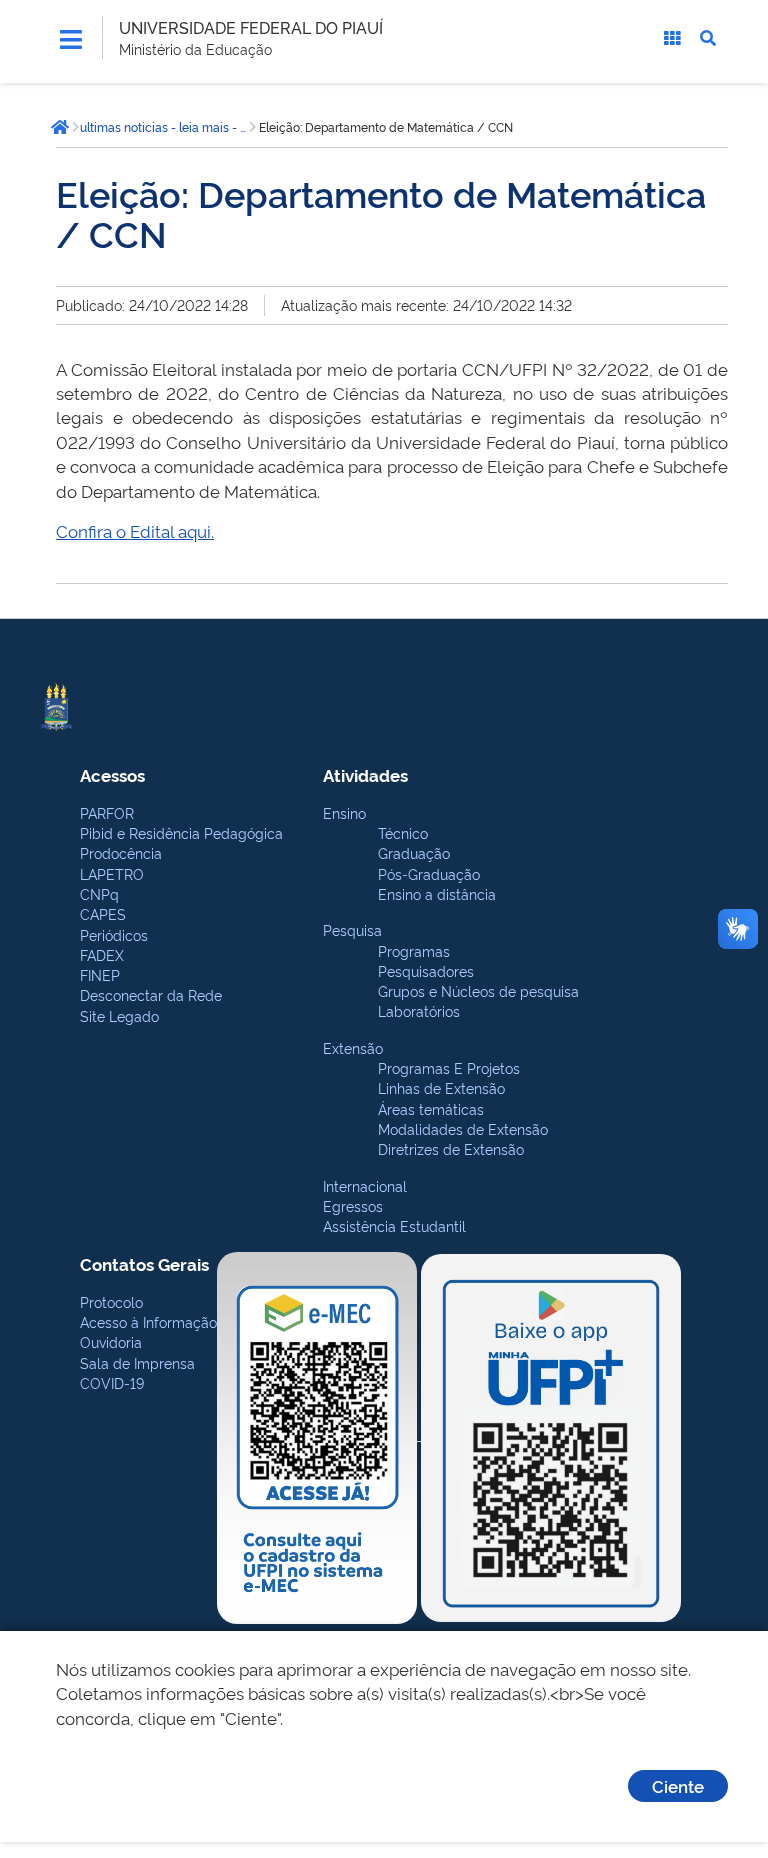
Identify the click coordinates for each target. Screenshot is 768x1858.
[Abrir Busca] (708, 38)
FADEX (102, 954)
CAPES (103, 913)
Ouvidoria (111, 1341)
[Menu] (71, 39)
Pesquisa (352, 929)
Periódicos (114, 934)
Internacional (365, 1185)
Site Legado (119, 1015)
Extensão (353, 1047)
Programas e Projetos (449, 1067)
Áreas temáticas (431, 1108)
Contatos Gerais (144, 1263)
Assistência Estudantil (394, 1225)
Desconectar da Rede (151, 994)
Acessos (112, 774)
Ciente (678, 1785)
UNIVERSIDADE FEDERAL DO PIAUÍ (251, 27)
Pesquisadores (426, 970)
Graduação (414, 852)
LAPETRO (112, 873)
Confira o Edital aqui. (135, 530)
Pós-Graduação (429, 873)
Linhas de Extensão (441, 1087)
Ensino (344, 812)
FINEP (100, 974)
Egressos (353, 1205)
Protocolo (111, 1301)
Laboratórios (419, 1010)
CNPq (99, 893)
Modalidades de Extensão (463, 1128)
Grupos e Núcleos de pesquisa (478, 990)
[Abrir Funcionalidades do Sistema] (672, 38)
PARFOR (107, 812)
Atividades (365, 774)
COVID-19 (112, 1382)
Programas (414, 950)
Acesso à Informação (148, 1321)
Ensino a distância (437, 893)
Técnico (403, 832)
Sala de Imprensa (137, 1362)
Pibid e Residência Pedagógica (181, 832)
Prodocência (121, 852)
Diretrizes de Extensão (451, 1148)
